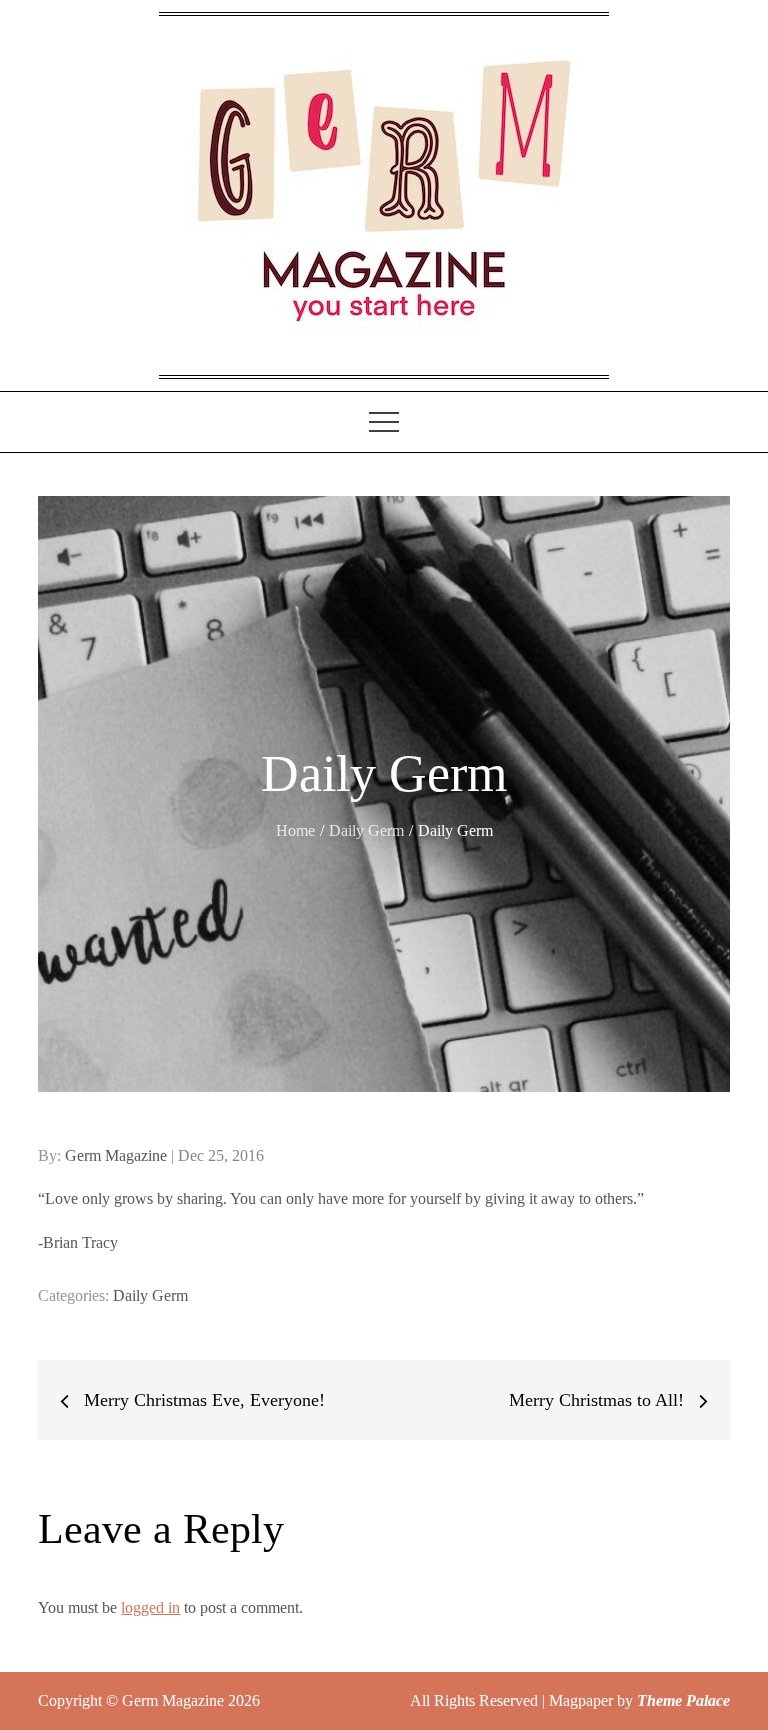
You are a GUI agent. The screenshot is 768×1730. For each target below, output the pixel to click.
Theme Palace (683, 1700)
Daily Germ (150, 1295)
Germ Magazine (116, 1155)
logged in (150, 1607)
